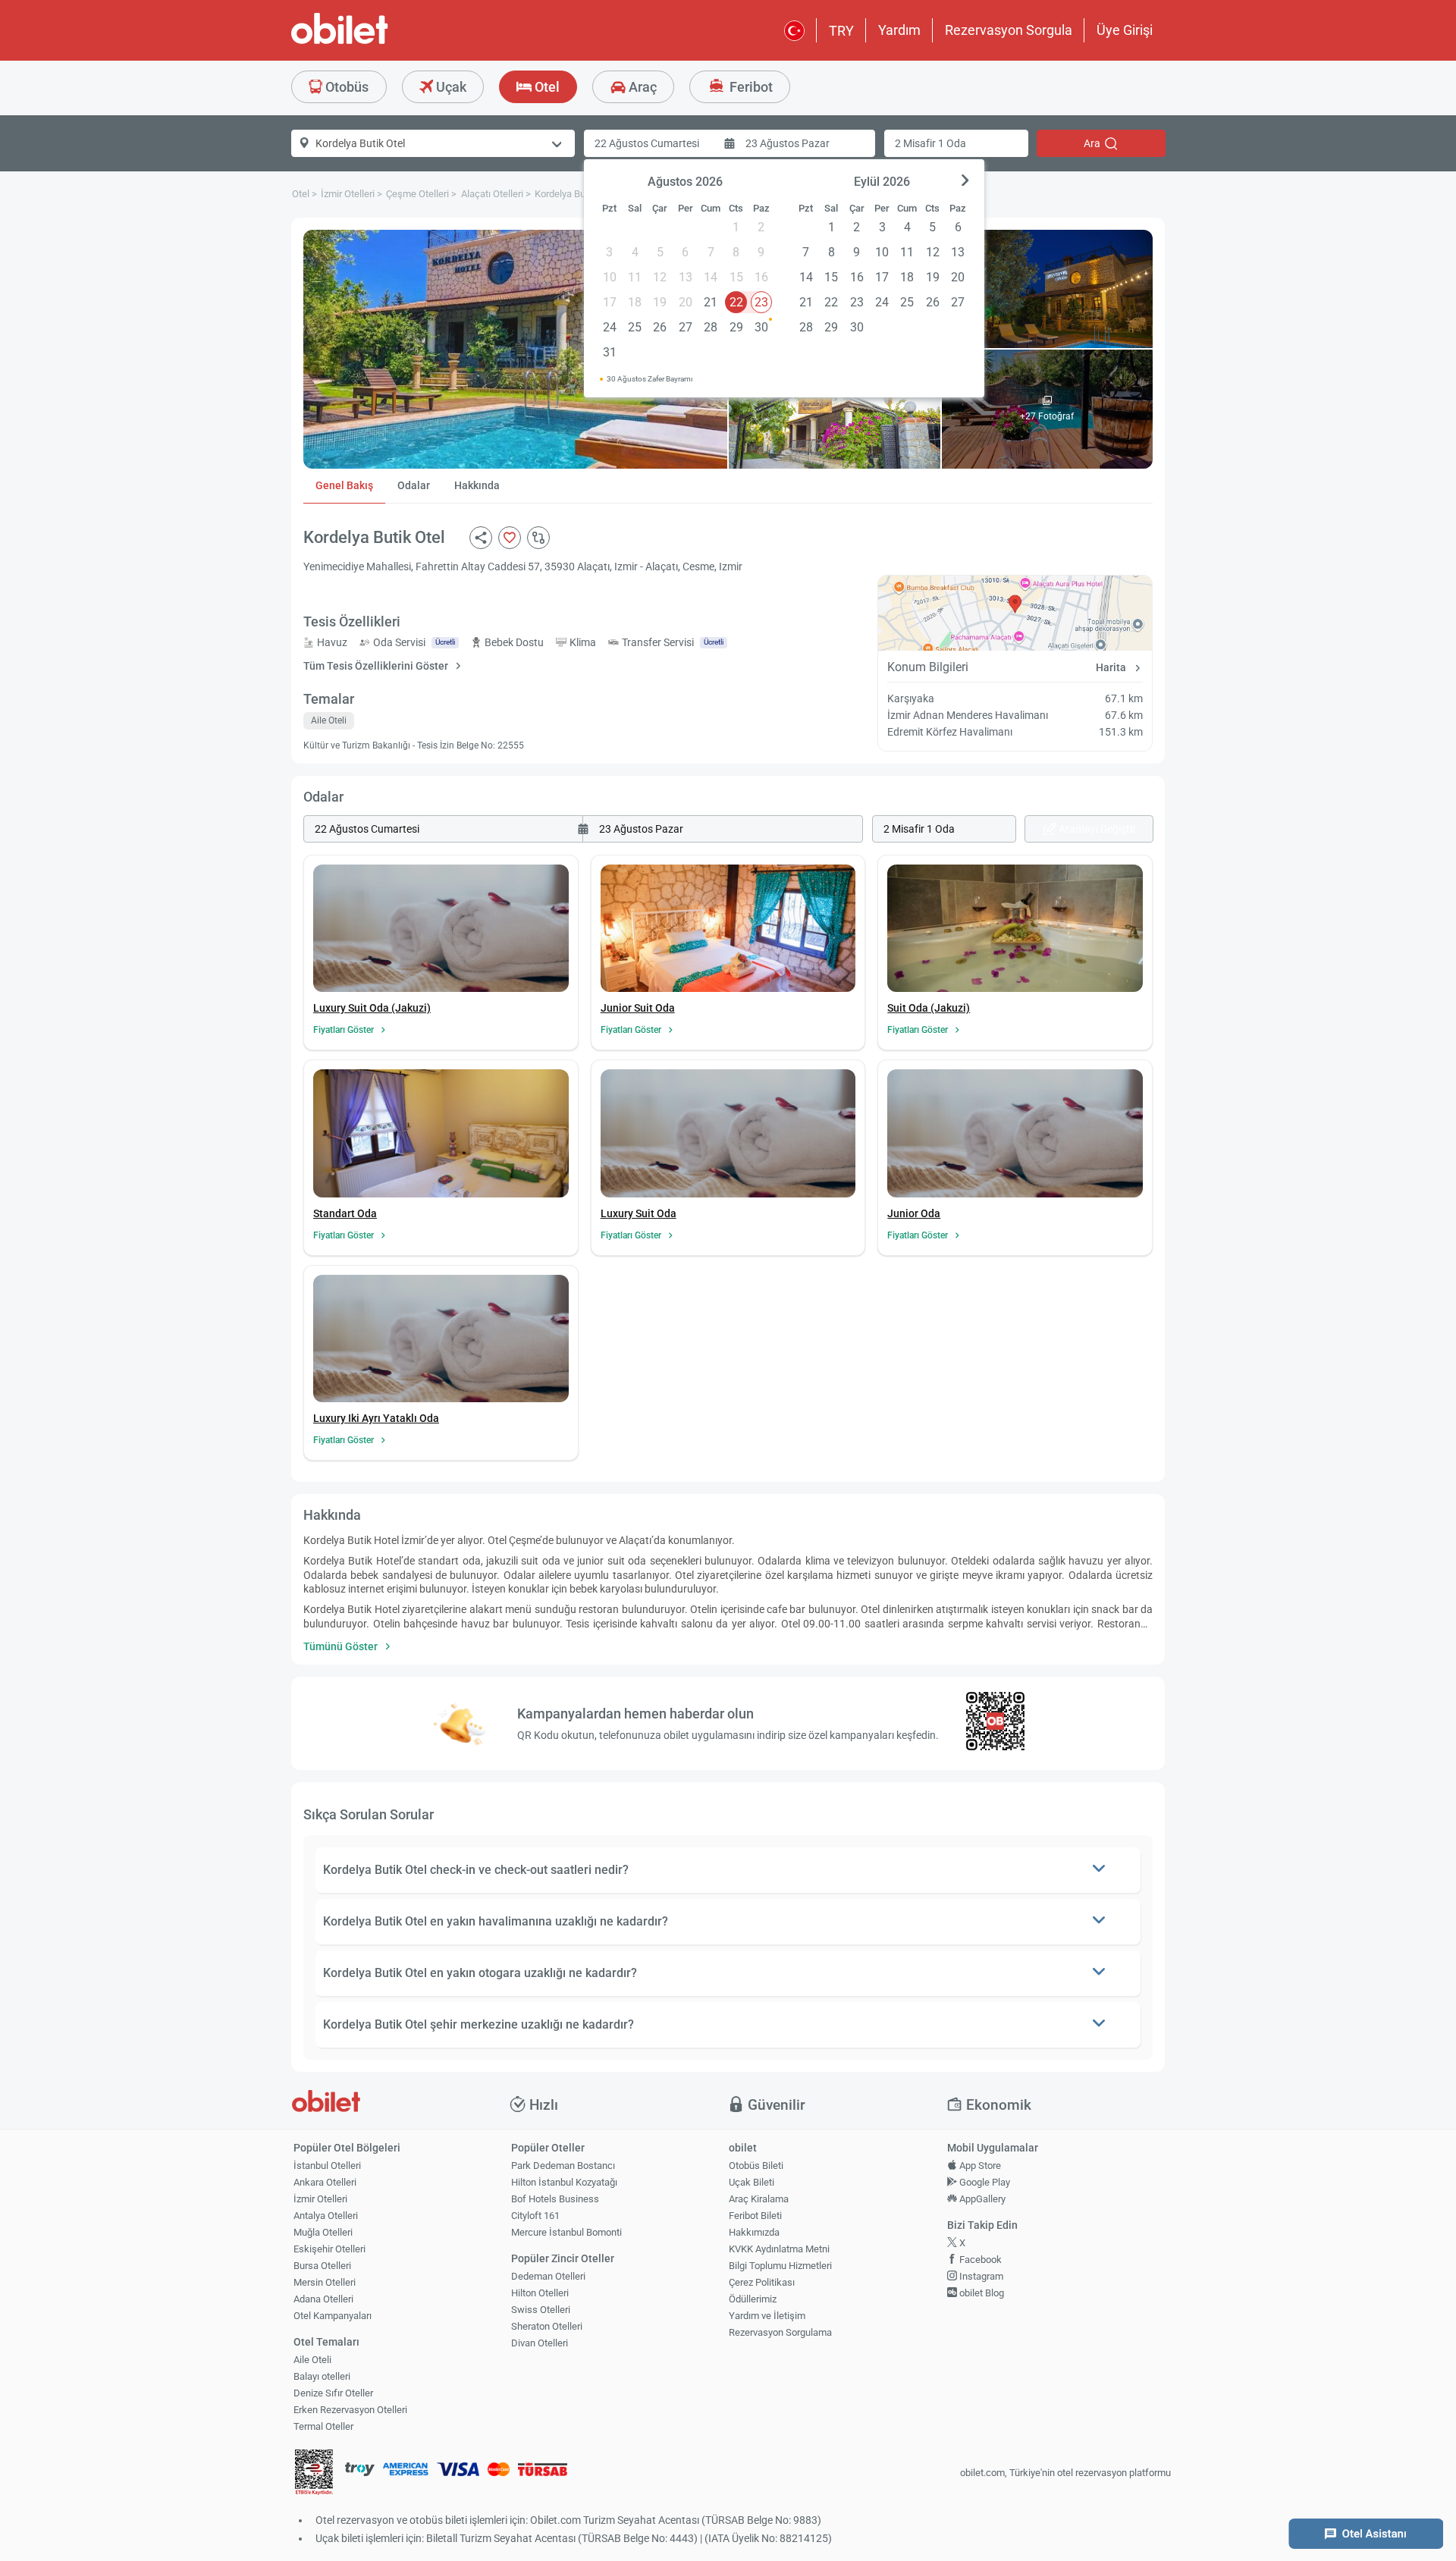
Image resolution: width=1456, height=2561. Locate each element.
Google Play (984, 2182)
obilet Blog (981, 2293)
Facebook (979, 2260)
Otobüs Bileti (756, 2166)
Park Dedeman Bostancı (563, 2166)
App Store (979, 2166)
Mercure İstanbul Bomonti (566, 2232)
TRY (841, 31)
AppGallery (981, 2199)
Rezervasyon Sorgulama (780, 2332)
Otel (546, 87)
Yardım (899, 30)
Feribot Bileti (755, 2216)
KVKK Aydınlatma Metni (779, 2249)
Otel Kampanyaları (333, 2316)
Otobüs (345, 87)
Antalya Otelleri (326, 2216)
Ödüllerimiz (753, 2299)
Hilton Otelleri (540, 2293)
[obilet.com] (376, 42)
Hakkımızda (754, 2232)
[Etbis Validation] (314, 2473)
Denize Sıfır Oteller (333, 2393)
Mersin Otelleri (325, 2282)
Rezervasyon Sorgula (1009, 30)
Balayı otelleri (322, 2376)
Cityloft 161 (535, 2216)
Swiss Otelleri (541, 2310)
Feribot (750, 87)
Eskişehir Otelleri (329, 2249)
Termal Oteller (323, 2426)
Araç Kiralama (759, 2199)
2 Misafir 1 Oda (930, 143)
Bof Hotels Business (555, 2199)
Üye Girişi (1125, 30)
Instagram (980, 2276)
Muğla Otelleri (323, 2232)
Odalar (414, 485)
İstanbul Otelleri (327, 2166)
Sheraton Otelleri (547, 2326)
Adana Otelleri (323, 2299)
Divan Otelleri (540, 2343)
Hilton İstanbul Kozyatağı (564, 2182)
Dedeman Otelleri (548, 2276)
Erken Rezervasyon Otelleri (350, 2410)
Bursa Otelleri (322, 2266)
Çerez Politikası (762, 2282)
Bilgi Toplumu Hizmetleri (780, 2266)
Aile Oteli (312, 2360)
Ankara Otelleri (325, 2182)
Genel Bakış (344, 485)
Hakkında (477, 485)
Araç (641, 87)
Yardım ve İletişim (767, 2316)
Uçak (450, 87)
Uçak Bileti (752, 2182)
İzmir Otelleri (320, 2199)
